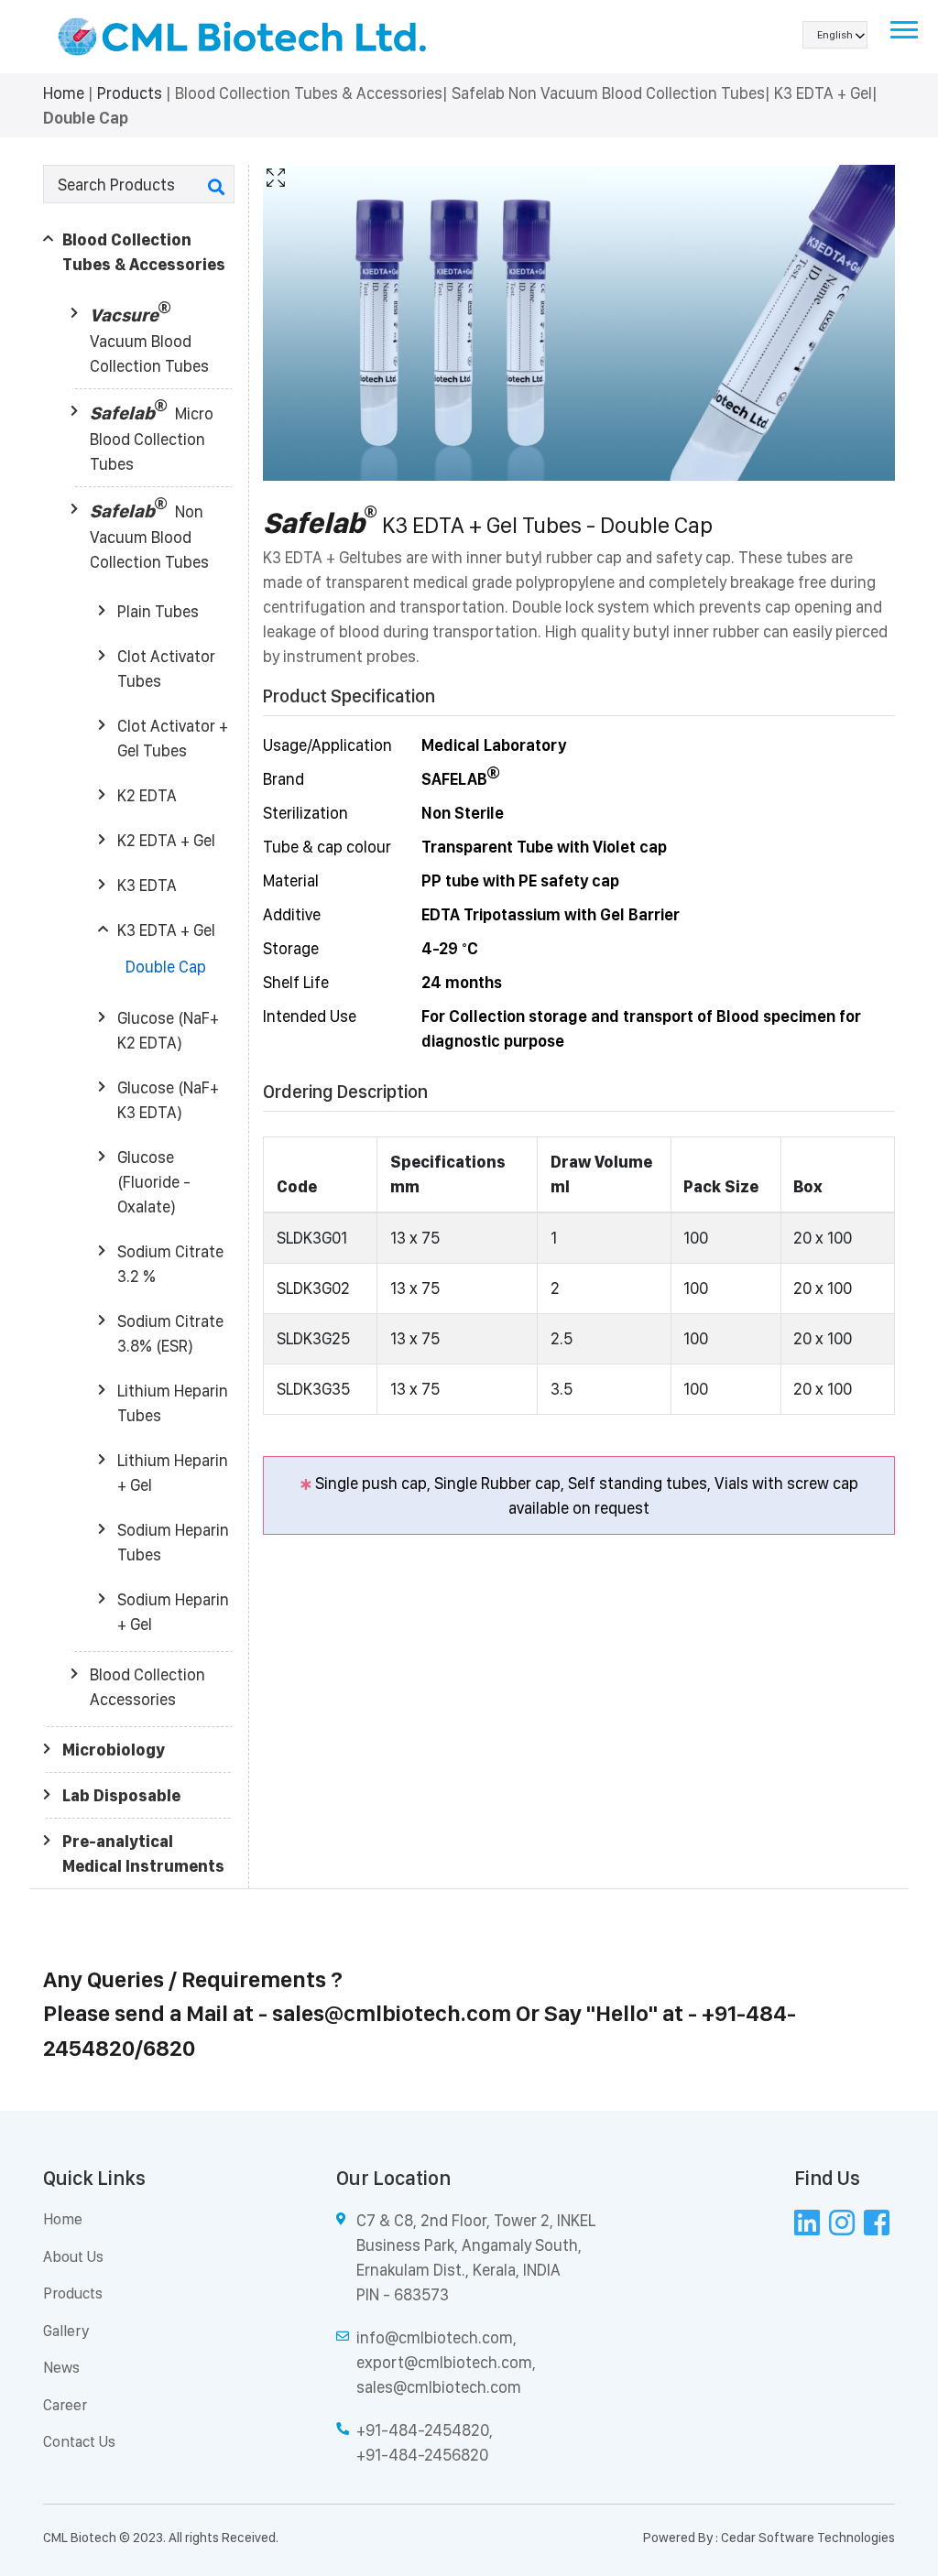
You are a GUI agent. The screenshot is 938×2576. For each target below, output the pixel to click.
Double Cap (166, 967)
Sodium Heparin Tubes (173, 1542)
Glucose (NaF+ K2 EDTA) (168, 1030)
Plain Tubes (158, 611)
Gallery (66, 2331)
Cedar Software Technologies (808, 2538)
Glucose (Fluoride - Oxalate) (154, 1182)
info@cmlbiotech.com (435, 2337)
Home (64, 93)
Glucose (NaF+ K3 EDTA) (168, 1100)
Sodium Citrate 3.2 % (170, 1264)
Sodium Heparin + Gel (173, 1612)
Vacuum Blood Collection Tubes (149, 340)
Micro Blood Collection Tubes (152, 438)
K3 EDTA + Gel (166, 930)
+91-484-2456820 (422, 2455)
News (61, 2367)
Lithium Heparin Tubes (173, 1403)
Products (130, 93)
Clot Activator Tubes (166, 668)
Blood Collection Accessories (147, 1687)
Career (65, 2405)
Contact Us (79, 2441)
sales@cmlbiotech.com (392, 2013)
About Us (73, 2256)
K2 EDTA (147, 795)
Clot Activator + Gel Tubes (173, 738)
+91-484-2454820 (423, 2430)
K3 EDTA (147, 885)
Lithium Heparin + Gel (173, 1473)
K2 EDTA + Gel (166, 840)
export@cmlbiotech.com (444, 2362)
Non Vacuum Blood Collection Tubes (149, 536)
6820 (169, 2048)
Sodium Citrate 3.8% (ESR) (170, 1333)
